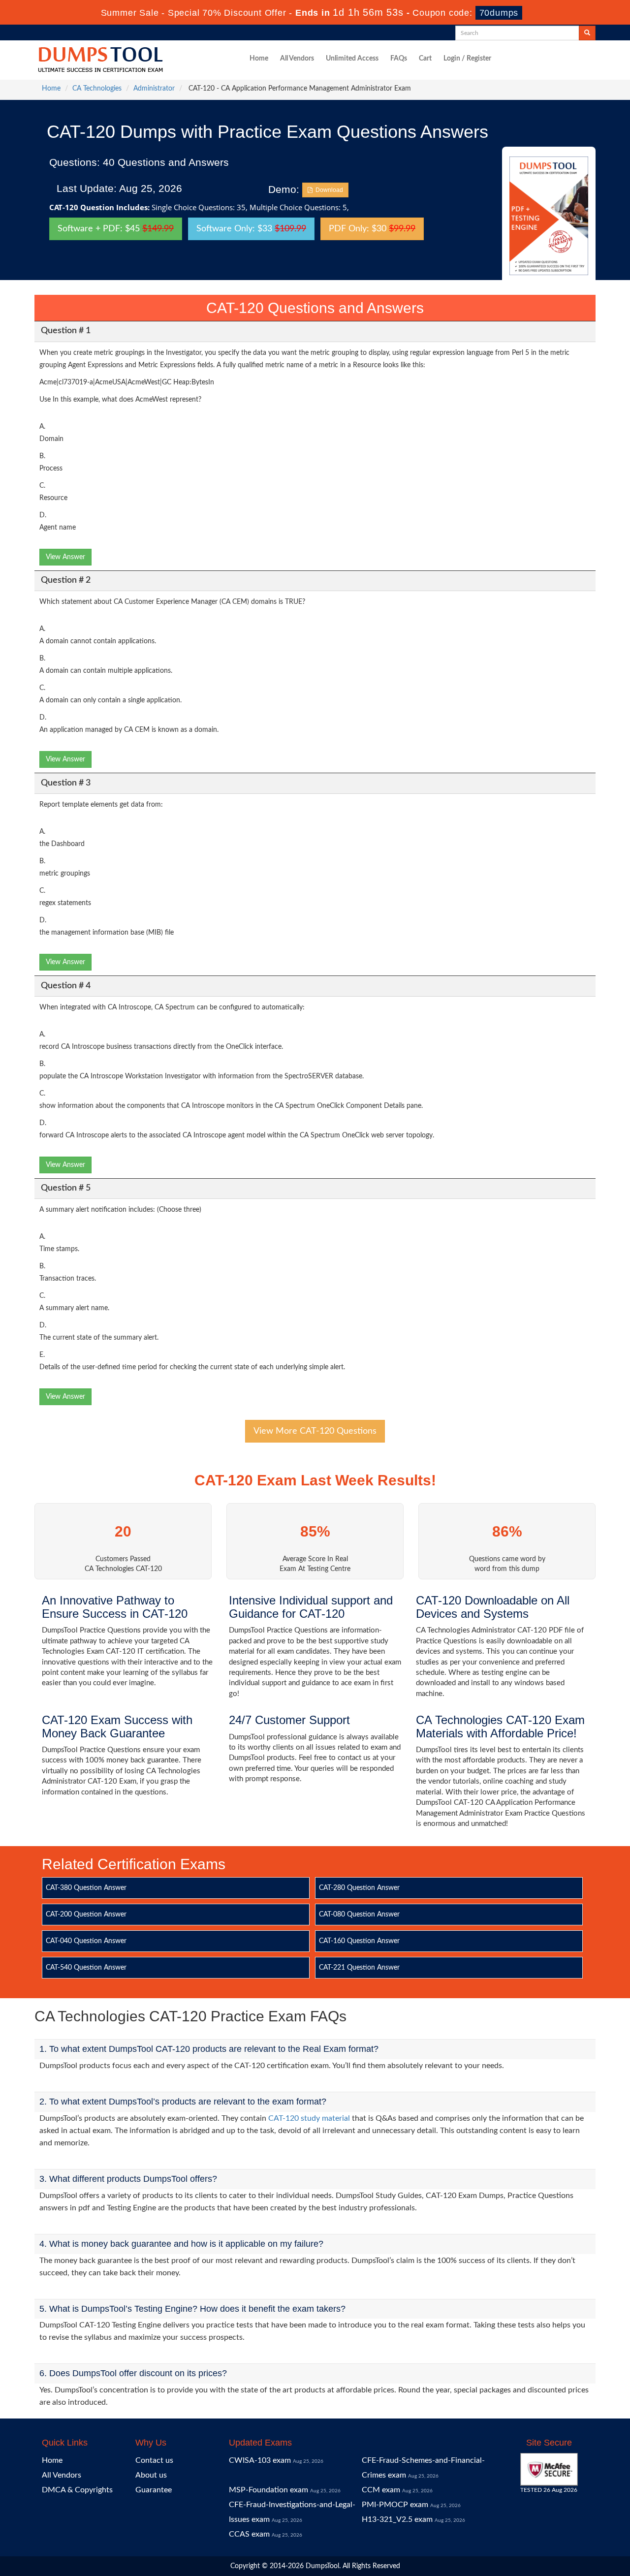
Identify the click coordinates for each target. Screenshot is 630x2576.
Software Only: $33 (251, 229)
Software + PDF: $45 (116, 229)
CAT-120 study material (309, 2118)
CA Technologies (97, 89)
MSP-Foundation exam (268, 2490)
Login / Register (467, 59)
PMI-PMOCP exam (395, 2505)
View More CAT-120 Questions (315, 1431)
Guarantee (154, 2490)
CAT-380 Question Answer (86, 1888)
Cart (425, 59)
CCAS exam (249, 2534)
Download (328, 190)
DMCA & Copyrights (77, 2490)
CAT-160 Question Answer (359, 1941)
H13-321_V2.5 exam (397, 2519)
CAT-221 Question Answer (359, 1968)
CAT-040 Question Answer (86, 1941)
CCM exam (381, 2490)
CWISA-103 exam (260, 2460)
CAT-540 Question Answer (86, 1968)
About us (151, 2475)
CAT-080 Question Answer (359, 1915)
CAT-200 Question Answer (86, 1915)
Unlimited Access (352, 59)
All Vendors (297, 59)
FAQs (399, 59)
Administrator (154, 89)
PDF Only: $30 (372, 229)
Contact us (154, 2460)
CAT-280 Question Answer (359, 1888)
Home (259, 59)
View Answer (65, 557)
